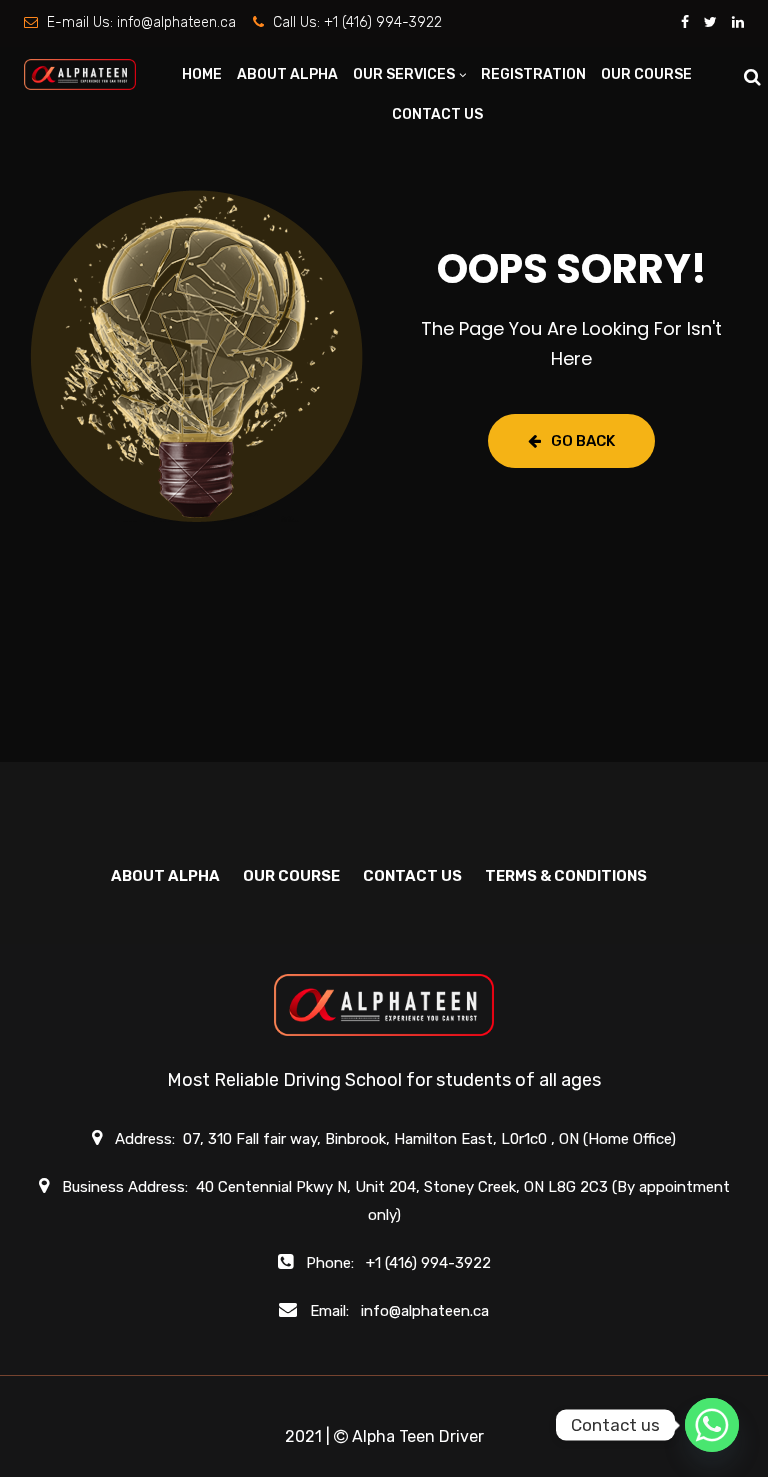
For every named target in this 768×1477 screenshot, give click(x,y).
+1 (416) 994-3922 (383, 22)
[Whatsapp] (712, 1425)
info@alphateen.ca (176, 22)
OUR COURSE (646, 74)
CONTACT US (437, 114)
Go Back (583, 441)
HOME (202, 74)
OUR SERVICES (404, 74)
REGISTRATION (533, 74)
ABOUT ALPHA (287, 74)
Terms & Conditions (566, 876)
